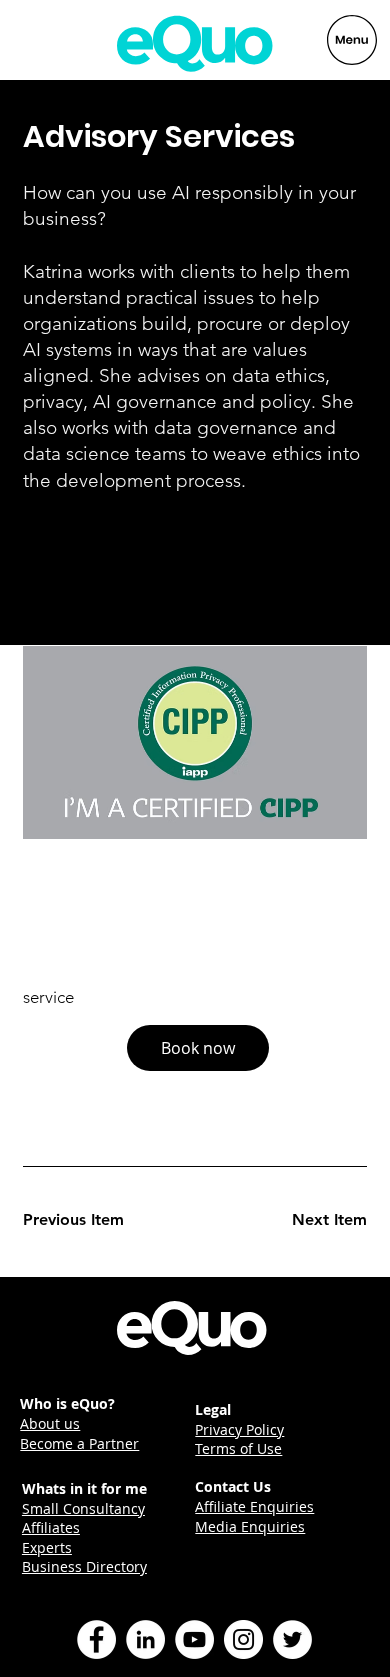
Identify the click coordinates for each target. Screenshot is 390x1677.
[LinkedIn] (145, 1639)
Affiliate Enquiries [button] (254, 1506)
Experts (47, 1547)
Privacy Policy (239, 1429)
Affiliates (51, 1527)
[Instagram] (243, 1639)
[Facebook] (96, 1639)
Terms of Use (238, 1448)
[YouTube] (194, 1639)
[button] (198, 1048)
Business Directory (84, 1566)
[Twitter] (292, 1639)
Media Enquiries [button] (250, 1526)
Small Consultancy (83, 1508)
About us (50, 1423)
